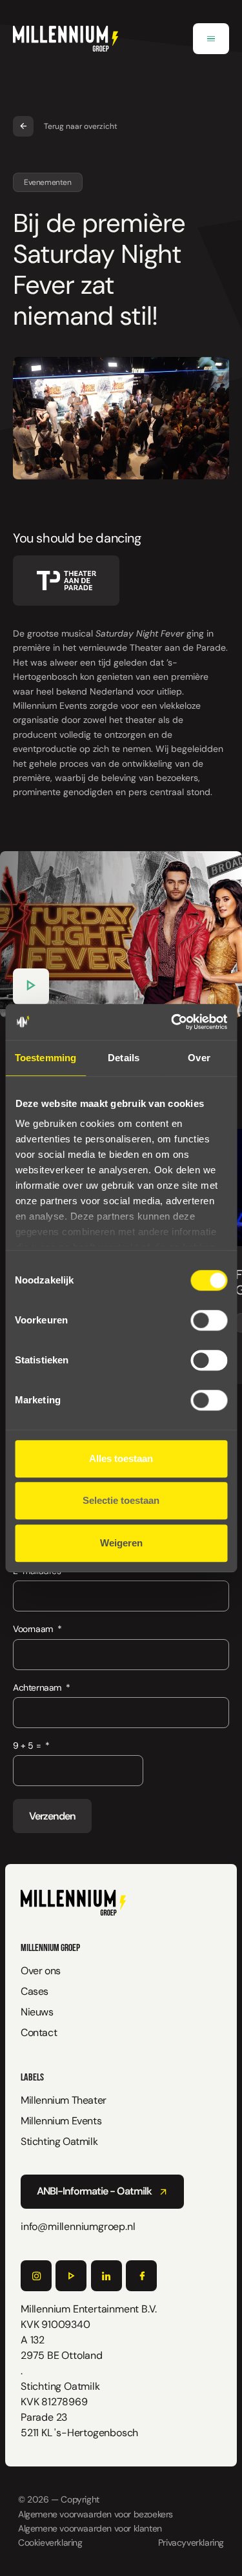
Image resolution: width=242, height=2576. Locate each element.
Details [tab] (124, 1058)
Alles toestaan (121, 1458)
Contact (39, 2033)
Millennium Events (61, 2121)
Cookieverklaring (50, 2542)
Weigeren (121, 1543)
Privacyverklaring (191, 2542)
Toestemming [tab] (45, 1058)
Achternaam (37, 1687)
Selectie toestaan (121, 1500)
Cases (35, 1991)
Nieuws (37, 2012)
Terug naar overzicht (81, 126)
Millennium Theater (64, 2100)
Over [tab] (199, 1058)
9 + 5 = (27, 1745)
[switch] (209, 1320)
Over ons (41, 1971)
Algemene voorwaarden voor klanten (90, 2528)
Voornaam (33, 1629)
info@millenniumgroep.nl (78, 2226)
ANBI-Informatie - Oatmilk (94, 2191)
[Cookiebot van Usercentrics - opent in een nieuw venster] (172, 1022)
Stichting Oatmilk (59, 2141)
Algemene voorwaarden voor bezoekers (96, 2514)
